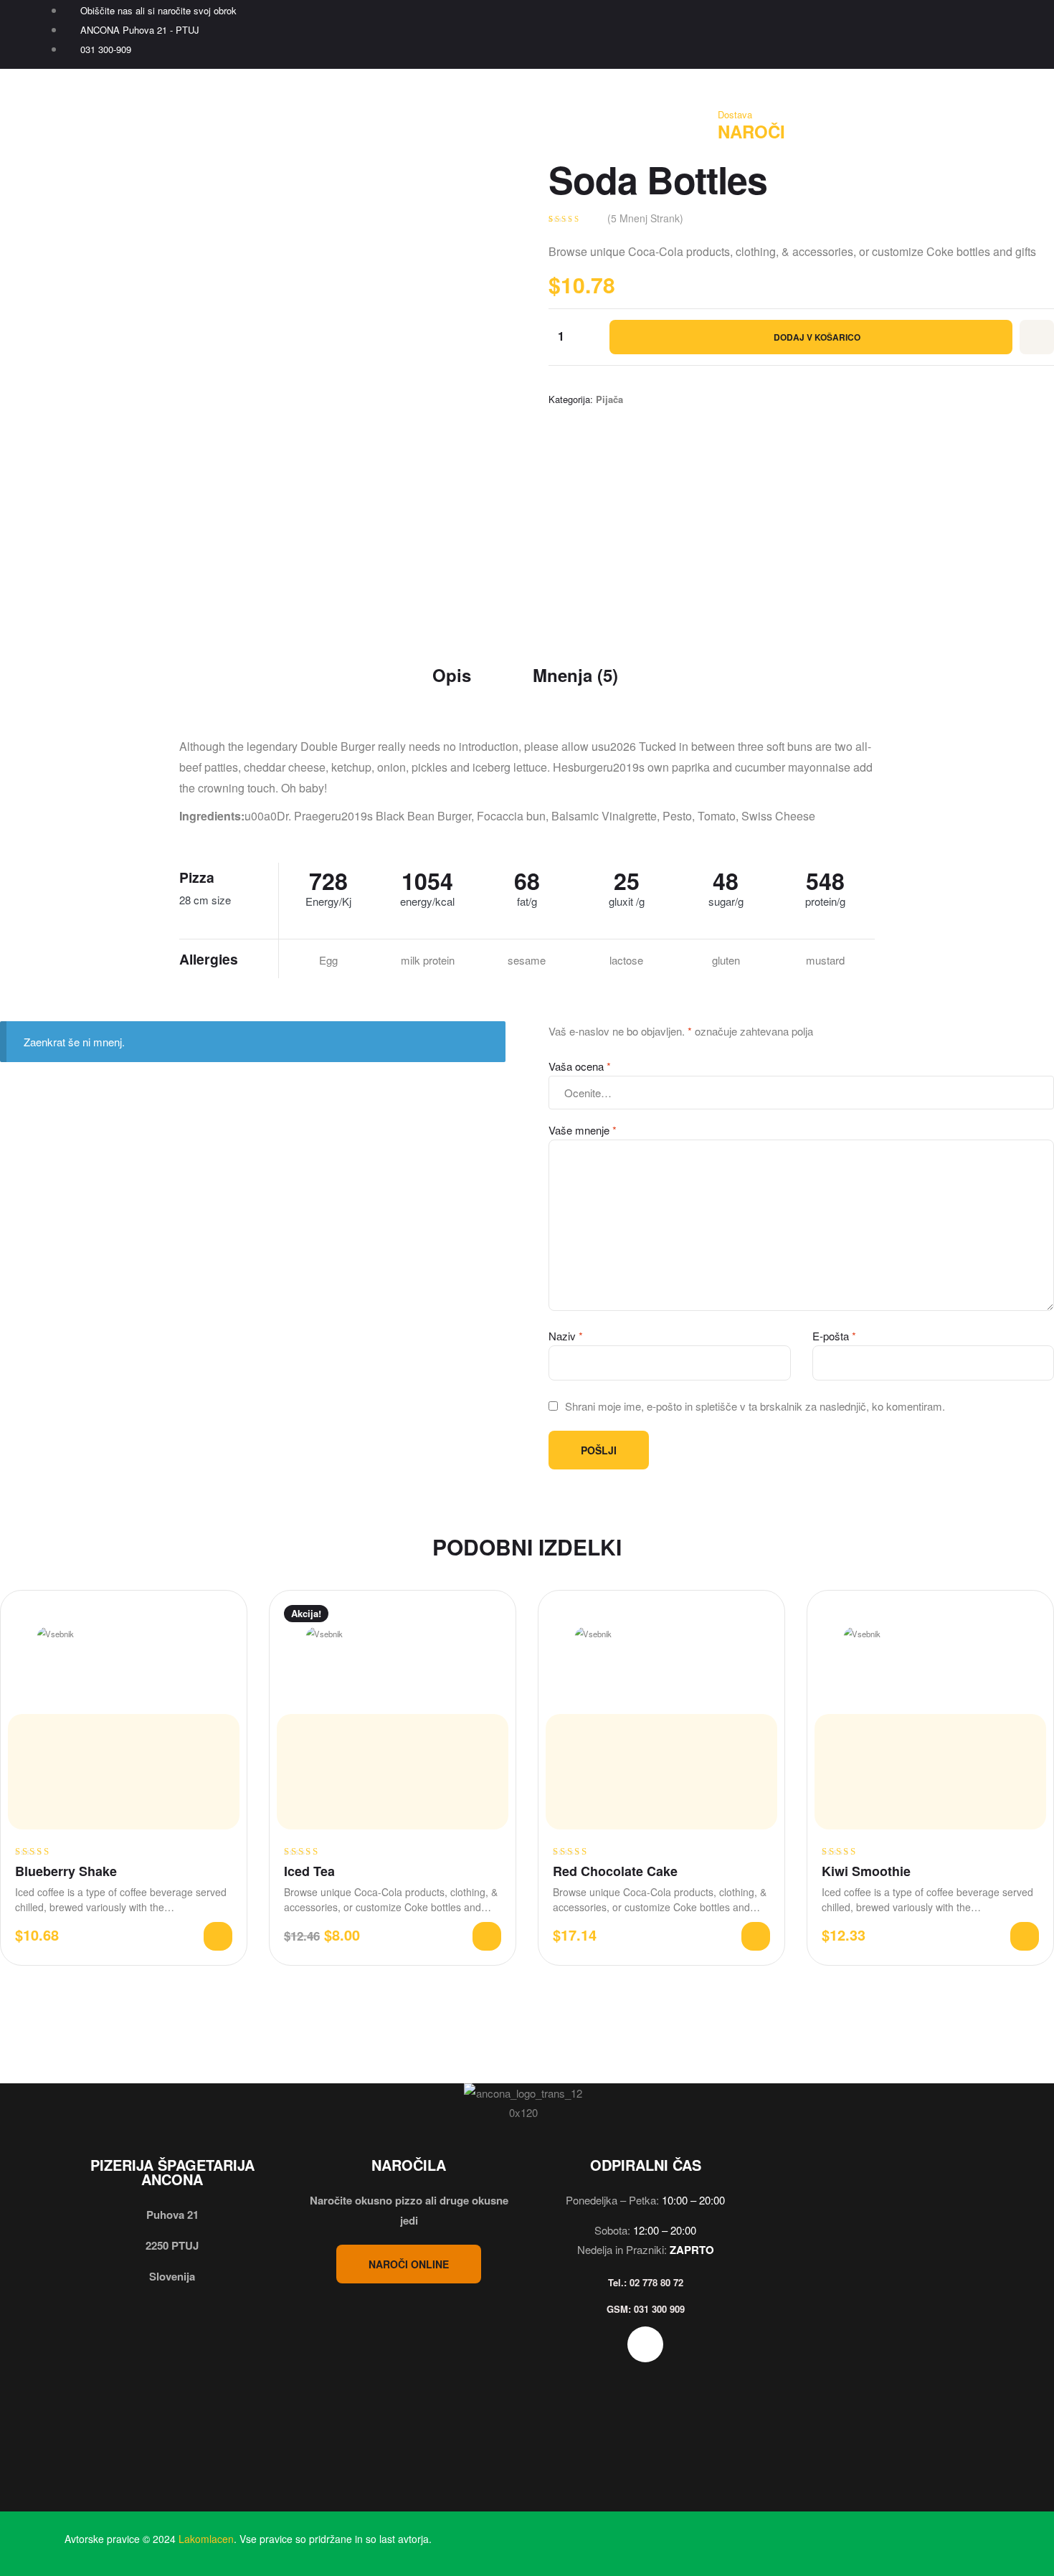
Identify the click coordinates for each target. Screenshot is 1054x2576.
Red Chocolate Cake (615, 1871)
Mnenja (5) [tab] (575, 675)
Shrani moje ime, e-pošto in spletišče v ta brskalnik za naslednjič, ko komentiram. (755, 1406)
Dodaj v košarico (817, 337)
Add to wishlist (1037, 337)
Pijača (609, 399)
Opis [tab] (452, 675)
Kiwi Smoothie (866, 1871)
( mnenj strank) (645, 218)
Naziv (566, 1336)
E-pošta (834, 1336)
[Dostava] (734, 85)
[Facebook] (981, 32)
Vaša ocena (580, 1066)
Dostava (735, 114)
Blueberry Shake (66, 1871)
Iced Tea (309, 1871)
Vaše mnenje (583, 1130)
